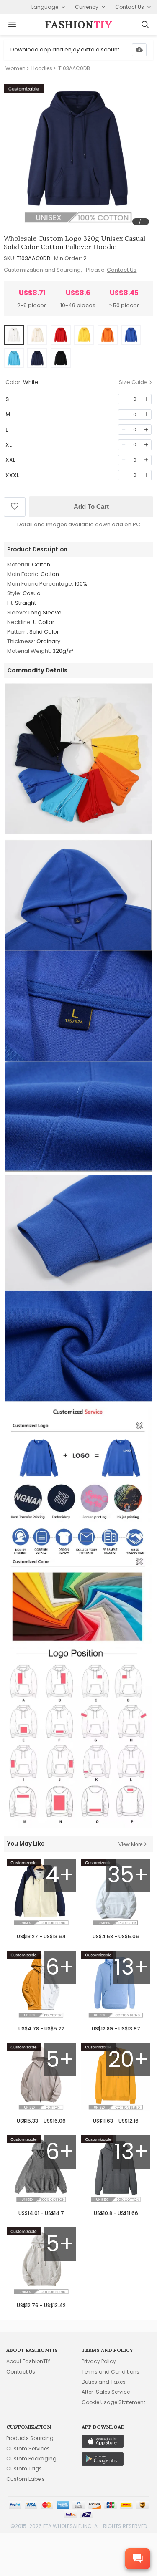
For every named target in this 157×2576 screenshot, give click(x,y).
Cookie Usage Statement (113, 2402)
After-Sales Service (106, 2392)
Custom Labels (26, 2479)
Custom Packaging (31, 2459)
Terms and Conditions (111, 2372)
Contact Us (122, 270)
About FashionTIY (28, 2361)
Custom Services (28, 2448)
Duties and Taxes (104, 2382)
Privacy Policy (99, 2361)
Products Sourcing (30, 2438)
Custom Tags (24, 2469)
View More (131, 1844)
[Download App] (139, 50)
